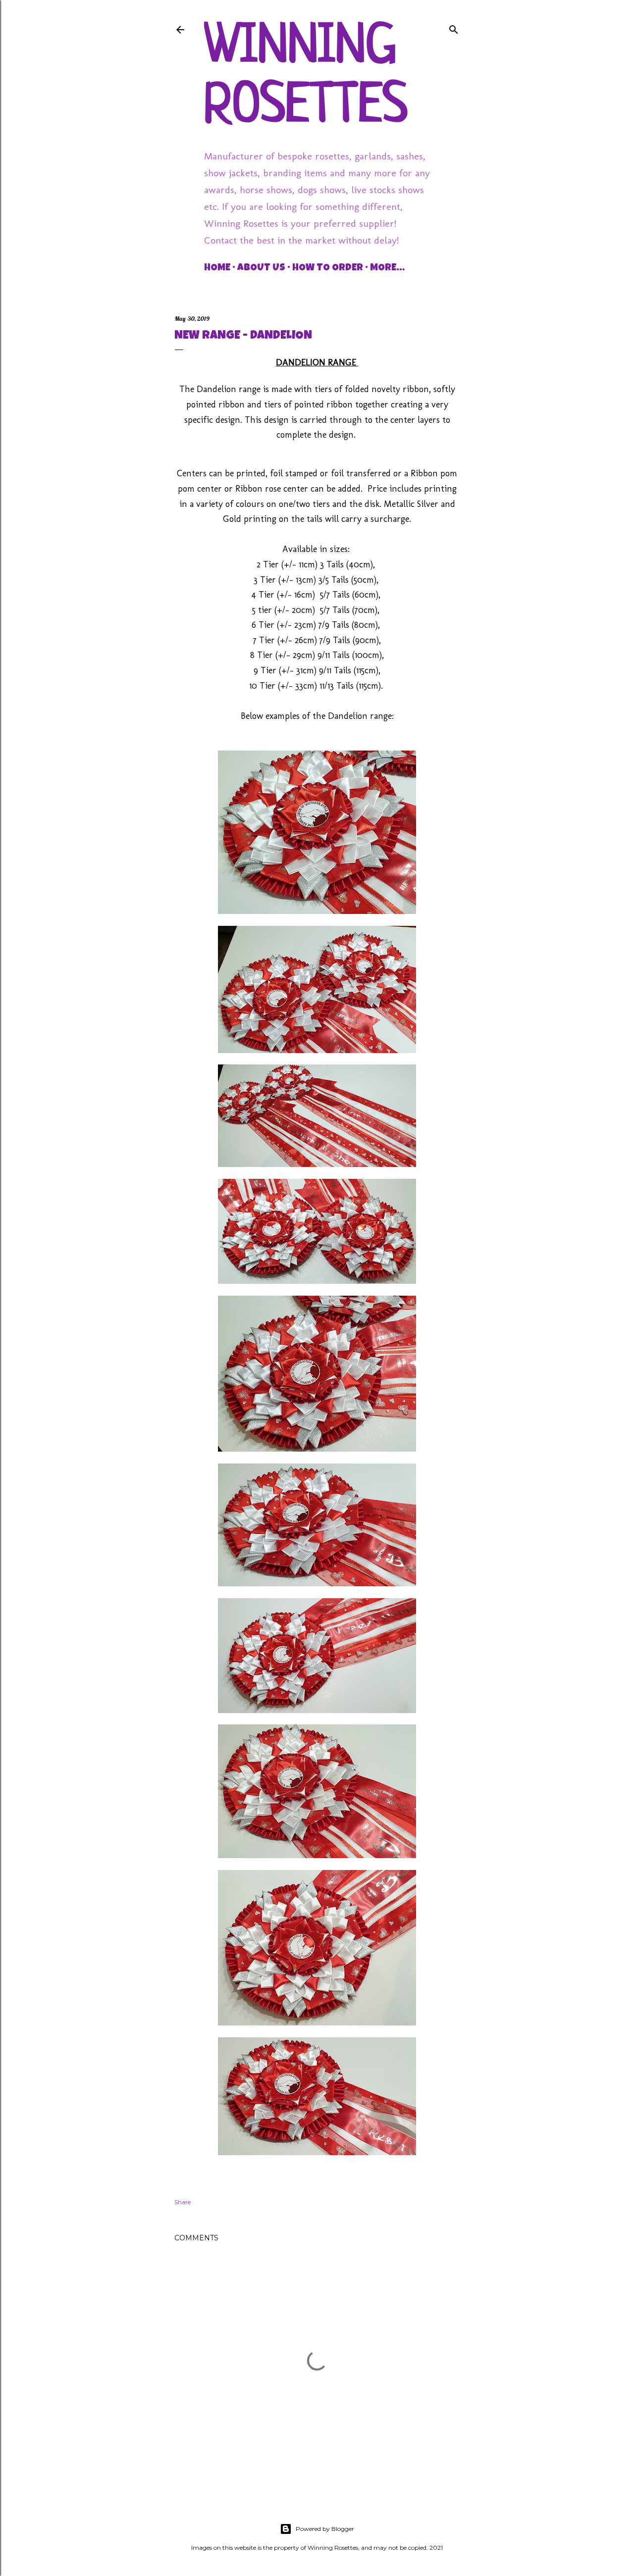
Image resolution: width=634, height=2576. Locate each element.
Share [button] (183, 2202)
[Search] (454, 27)
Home (217, 268)
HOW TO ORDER (328, 268)
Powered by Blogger (325, 2529)
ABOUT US (261, 268)
